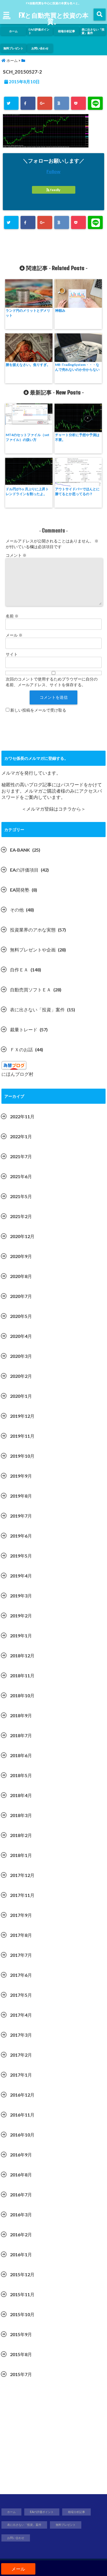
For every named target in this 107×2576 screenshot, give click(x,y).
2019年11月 (22, 1436)
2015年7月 (21, 2374)
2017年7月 (21, 1955)
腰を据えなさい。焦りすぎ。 (28, 365)
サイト (12, 654)
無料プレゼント (13, 48)
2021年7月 (21, 1156)
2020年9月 (21, 1256)
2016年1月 (21, 2254)
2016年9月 (21, 2155)
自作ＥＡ (19, 970)
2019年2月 (21, 1616)
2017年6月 (21, 1975)
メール (14, 635)
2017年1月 (21, 2075)
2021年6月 (21, 1176)
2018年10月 (22, 1695)
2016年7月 (21, 2195)
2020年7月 (21, 1296)
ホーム (13, 31)
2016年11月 (22, 2115)
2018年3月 (21, 1815)
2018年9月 (21, 1715)
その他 (17, 910)
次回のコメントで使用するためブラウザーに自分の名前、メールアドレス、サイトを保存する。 (52, 682)
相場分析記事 (66, 31)
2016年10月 (22, 2135)
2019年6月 (21, 1536)
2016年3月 (21, 2214)
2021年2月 (21, 1216)
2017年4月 (21, 2015)
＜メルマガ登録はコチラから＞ (54, 809)
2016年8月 (21, 2175)
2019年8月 (21, 1496)
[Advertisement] (53, 2439)
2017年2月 (21, 2055)
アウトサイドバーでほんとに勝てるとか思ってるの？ (77, 491)
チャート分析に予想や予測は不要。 (77, 437)
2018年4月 (21, 1795)
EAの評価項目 (24, 870)
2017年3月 (21, 2035)
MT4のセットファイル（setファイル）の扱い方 (28, 437)
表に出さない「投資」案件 (93, 31)
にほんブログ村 (17, 1074)
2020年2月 (21, 1376)
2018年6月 (21, 1755)
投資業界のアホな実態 (33, 930)
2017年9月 (21, 1915)
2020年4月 (21, 1336)
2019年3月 (21, 1596)
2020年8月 (21, 1276)
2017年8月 (21, 1935)
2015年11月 (22, 2294)
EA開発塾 (20, 890)
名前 (12, 616)
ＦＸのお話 (21, 1049)
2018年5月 (21, 1775)
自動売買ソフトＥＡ (31, 990)
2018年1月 (21, 1855)
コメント (16, 555)
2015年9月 (21, 2334)
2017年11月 (22, 1895)
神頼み (60, 310)
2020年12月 (22, 1236)
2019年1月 (21, 1636)
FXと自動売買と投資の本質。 (53, 18)
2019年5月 (21, 1556)
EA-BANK (20, 850)
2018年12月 (22, 1655)
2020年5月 (21, 1316)
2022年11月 (22, 1116)
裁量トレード (24, 1029)
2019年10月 (22, 1456)
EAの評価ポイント (39, 31)
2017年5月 (21, 1995)
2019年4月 (21, 1576)
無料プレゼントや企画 (33, 950)
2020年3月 (21, 1356)
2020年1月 (21, 1396)
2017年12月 (22, 1875)
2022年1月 (21, 1136)
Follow (53, 171)
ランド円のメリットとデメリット (28, 313)
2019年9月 (21, 1476)
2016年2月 (21, 2234)
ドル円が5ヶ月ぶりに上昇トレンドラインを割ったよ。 (27, 491)
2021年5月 (21, 1196)
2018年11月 (22, 1675)
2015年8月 (21, 2354)
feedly (55, 190)
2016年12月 (22, 2095)
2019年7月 (21, 1516)
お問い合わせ (40, 48)
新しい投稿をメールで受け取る (38, 710)
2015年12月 (22, 2274)
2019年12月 (22, 1416)
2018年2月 (21, 1835)
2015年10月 (22, 2314)
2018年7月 (21, 1735)
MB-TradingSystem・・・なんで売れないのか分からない (77, 367)
